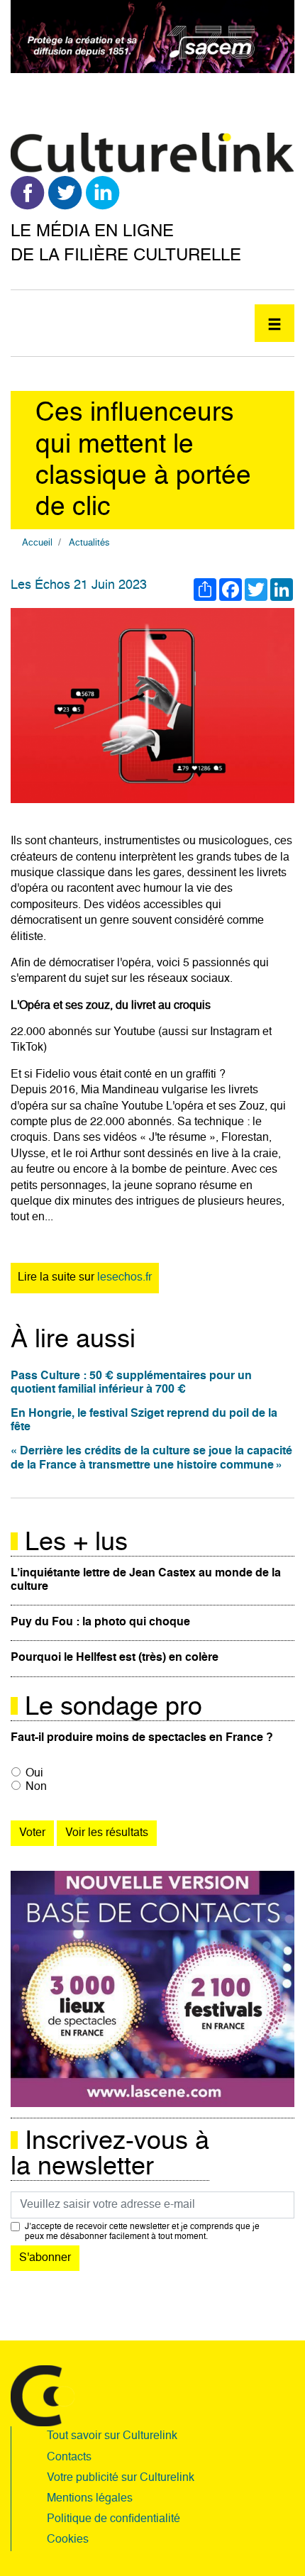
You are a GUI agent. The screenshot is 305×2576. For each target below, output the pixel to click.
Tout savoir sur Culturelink (112, 2436)
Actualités (89, 543)
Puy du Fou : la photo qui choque (100, 1623)
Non (36, 1787)
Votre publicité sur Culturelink (121, 2478)
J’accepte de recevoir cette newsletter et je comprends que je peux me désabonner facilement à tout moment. (142, 2232)
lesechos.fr (124, 1278)
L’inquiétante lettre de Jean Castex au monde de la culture (146, 1580)
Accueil (37, 543)
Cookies (68, 2540)
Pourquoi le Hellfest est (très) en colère (115, 1658)
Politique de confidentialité (113, 2519)
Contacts (69, 2458)
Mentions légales (90, 2499)
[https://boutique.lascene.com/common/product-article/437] (152, 1989)
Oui (34, 1774)
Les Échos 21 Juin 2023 (79, 585)
